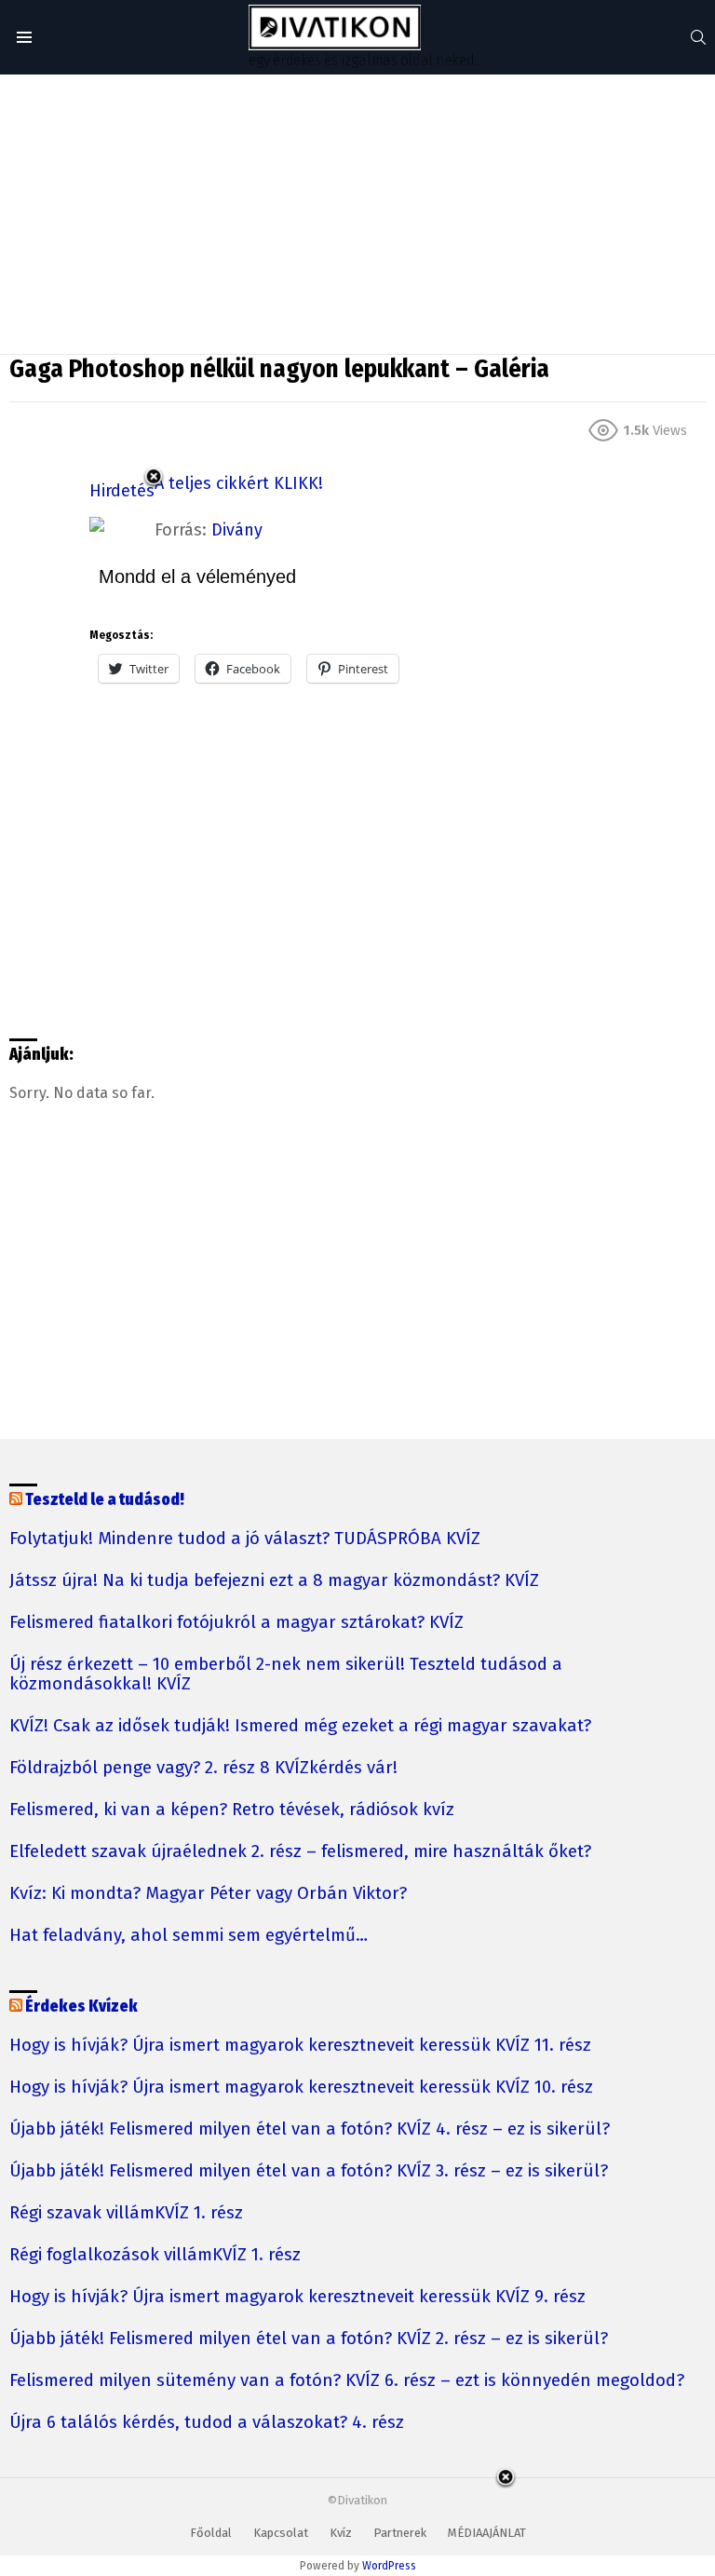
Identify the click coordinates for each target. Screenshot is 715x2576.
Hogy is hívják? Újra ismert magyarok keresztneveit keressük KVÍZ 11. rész (300, 2046)
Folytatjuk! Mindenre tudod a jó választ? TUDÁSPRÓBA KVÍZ (245, 1539)
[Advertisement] (357, 214)
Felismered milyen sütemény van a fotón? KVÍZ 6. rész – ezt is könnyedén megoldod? (347, 2381)
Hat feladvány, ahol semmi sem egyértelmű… (189, 1936)
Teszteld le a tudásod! (105, 1500)
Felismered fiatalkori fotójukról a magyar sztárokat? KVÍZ (236, 1623)
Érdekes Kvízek (81, 2007)
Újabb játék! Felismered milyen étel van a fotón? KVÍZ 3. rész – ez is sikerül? (309, 2171)
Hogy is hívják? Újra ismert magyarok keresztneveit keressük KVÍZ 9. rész (297, 2297)
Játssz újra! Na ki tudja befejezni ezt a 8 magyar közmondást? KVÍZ (274, 1581)
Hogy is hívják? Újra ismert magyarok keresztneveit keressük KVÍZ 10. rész (301, 2088)
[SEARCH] (698, 37)
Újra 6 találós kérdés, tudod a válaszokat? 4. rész (207, 2423)
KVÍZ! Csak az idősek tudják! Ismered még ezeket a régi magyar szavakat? (300, 1726)
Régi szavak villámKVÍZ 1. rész (126, 2213)
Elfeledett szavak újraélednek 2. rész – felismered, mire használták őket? (300, 1852)
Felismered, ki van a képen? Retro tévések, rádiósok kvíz (232, 1810)
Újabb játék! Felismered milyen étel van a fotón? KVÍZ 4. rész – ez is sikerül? (310, 2129)
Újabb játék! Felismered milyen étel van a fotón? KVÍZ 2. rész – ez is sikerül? (309, 2339)
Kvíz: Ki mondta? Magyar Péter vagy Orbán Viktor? (208, 1894)
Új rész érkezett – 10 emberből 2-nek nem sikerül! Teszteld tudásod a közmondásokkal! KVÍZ (286, 1674)
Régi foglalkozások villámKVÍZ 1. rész (155, 2255)
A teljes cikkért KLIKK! (239, 483)
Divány (237, 530)
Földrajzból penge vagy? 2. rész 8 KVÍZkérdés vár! (203, 1768)
